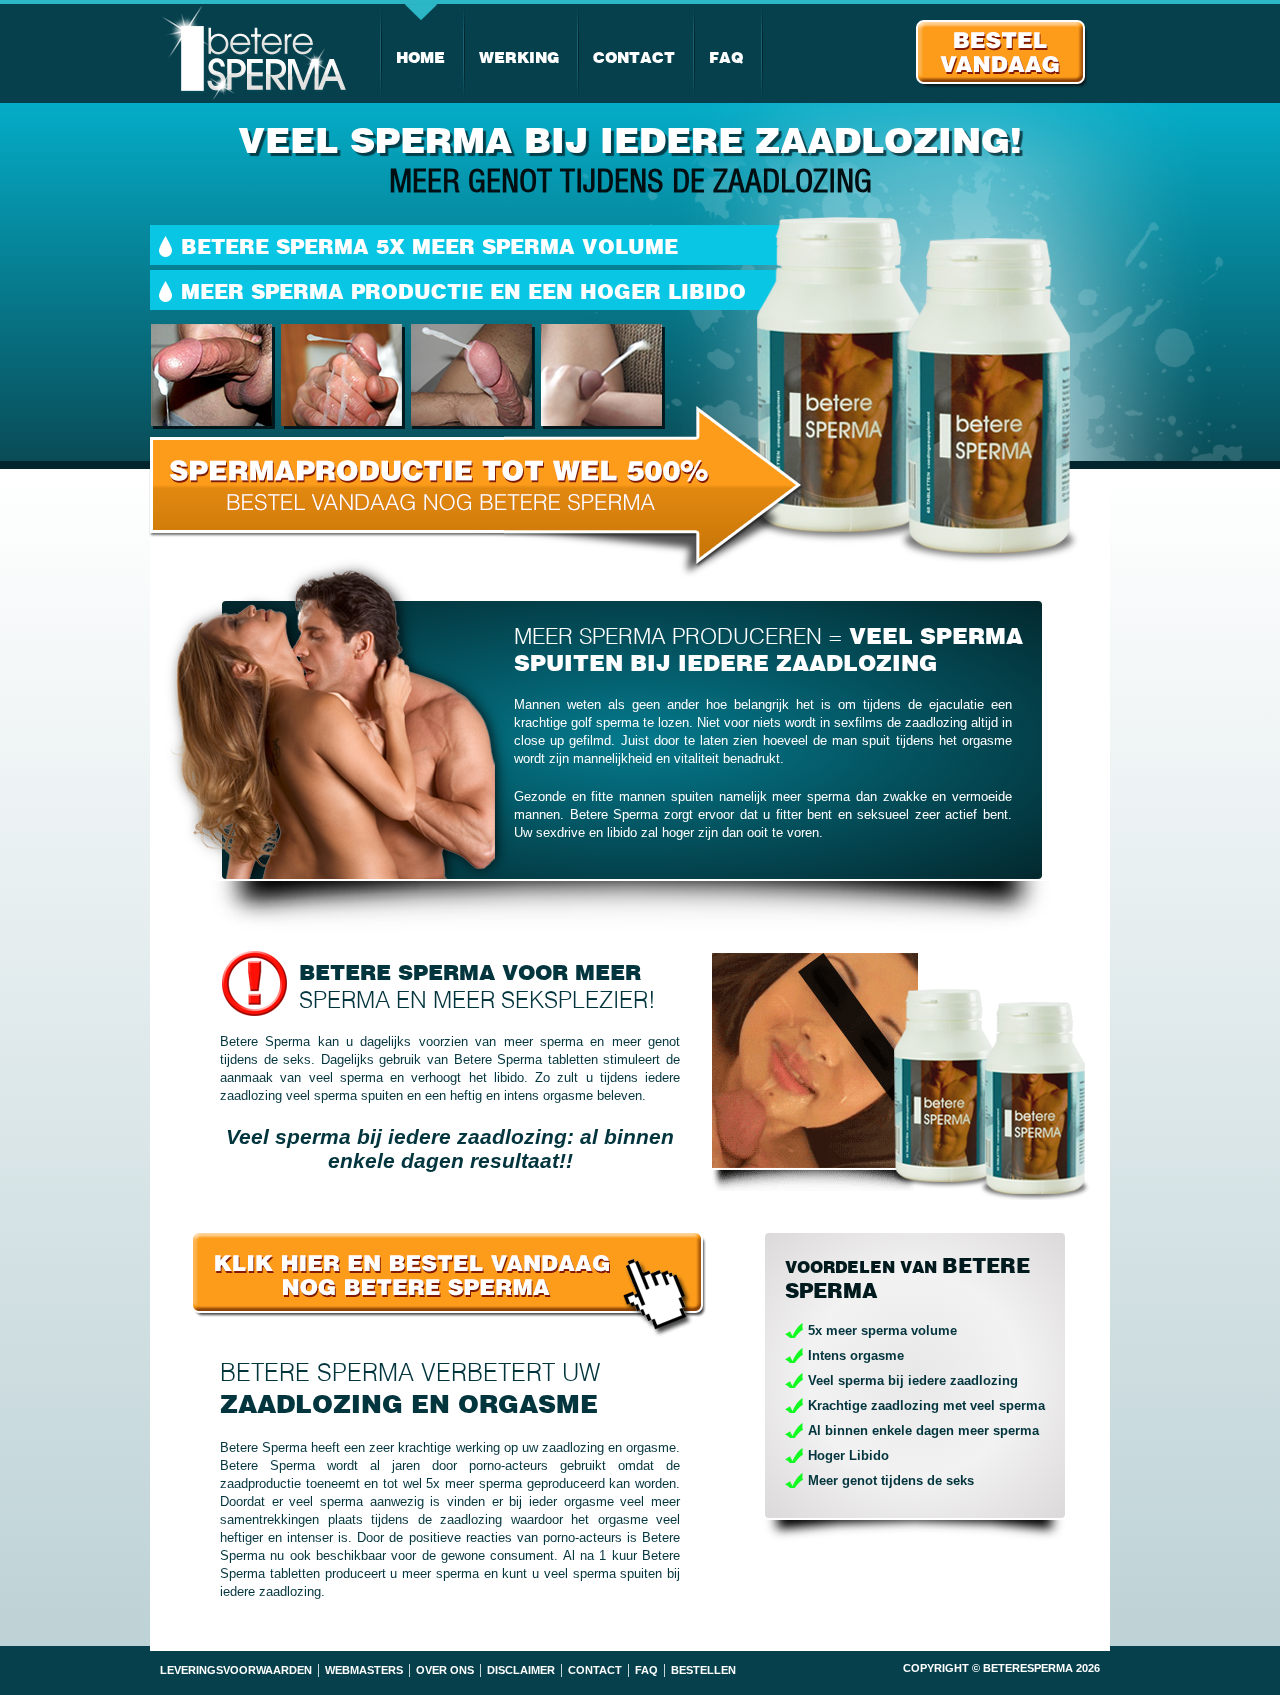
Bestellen (703, 1670)
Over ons (445, 1670)
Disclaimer (521, 1670)
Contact (634, 57)
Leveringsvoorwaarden (236, 1670)
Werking (519, 57)
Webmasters (364, 1670)
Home (420, 57)
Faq (726, 57)
